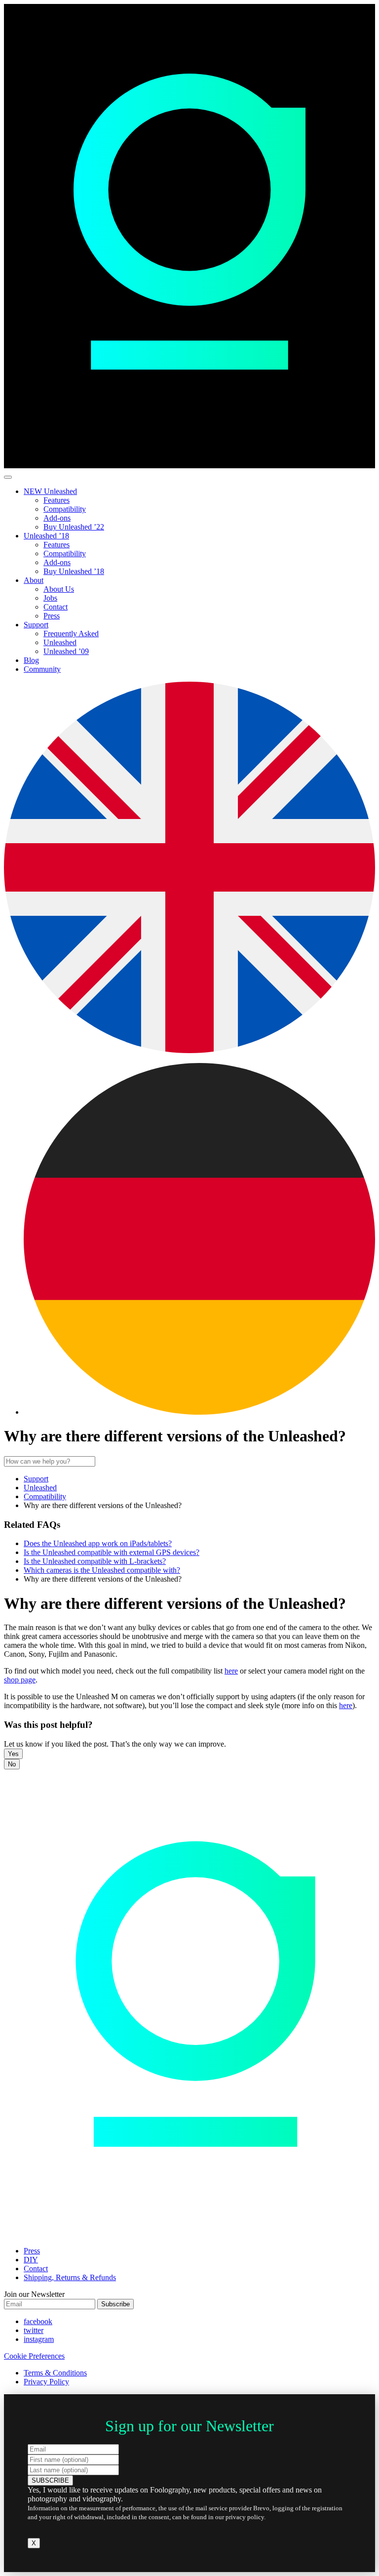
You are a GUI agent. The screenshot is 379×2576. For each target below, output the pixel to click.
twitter (34, 2330)
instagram (39, 2339)
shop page (20, 1680)
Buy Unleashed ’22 (74, 527)
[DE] (199, 1412)
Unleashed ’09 (66, 651)
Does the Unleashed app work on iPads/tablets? (98, 1543)
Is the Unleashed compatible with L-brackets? (95, 1561)
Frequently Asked (71, 634)
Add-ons (57, 518)
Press (52, 616)
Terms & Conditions (55, 2373)
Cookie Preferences (34, 2356)
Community (42, 669)
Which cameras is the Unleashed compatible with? (102, 1570)
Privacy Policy (46, 2382)
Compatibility (65, 509)
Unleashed (60, 642)
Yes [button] (13, 1754)
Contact (56, 607)
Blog (31, 660)
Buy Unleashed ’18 (74, 571)
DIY (31, 2260)
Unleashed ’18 (46, 536)
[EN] (189, 1050)
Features (57, 500)
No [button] (12, 1764)
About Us (59, 589)
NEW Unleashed (50, 491)
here (231, 1671)
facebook (38, 2321)
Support (36, 625)
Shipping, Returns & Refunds (70, 2277)
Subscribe (115, 2304)
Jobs (50, 598)
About (34, 580)
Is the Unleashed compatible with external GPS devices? (112, 1552)
